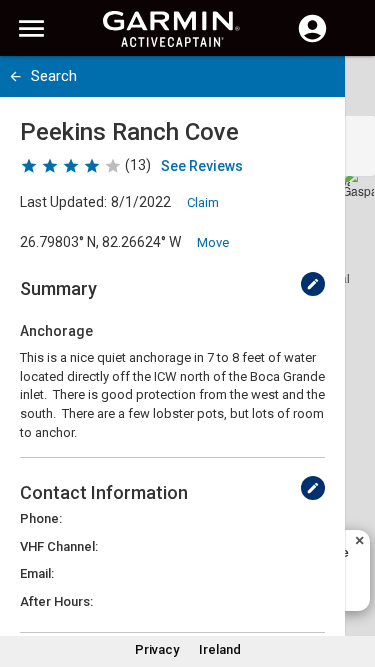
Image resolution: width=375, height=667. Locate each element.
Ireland (220, 649)
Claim (203, 202)
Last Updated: (63, 202)
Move (213, 242)
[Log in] (312, 40)
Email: (37, 573)
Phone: (41, 518)
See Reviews (202, 166)
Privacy (157, 649)
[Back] (15, 76)
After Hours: (56, 601)
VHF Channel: (59, 546)
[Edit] (313, 284)
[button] (350, 576)
